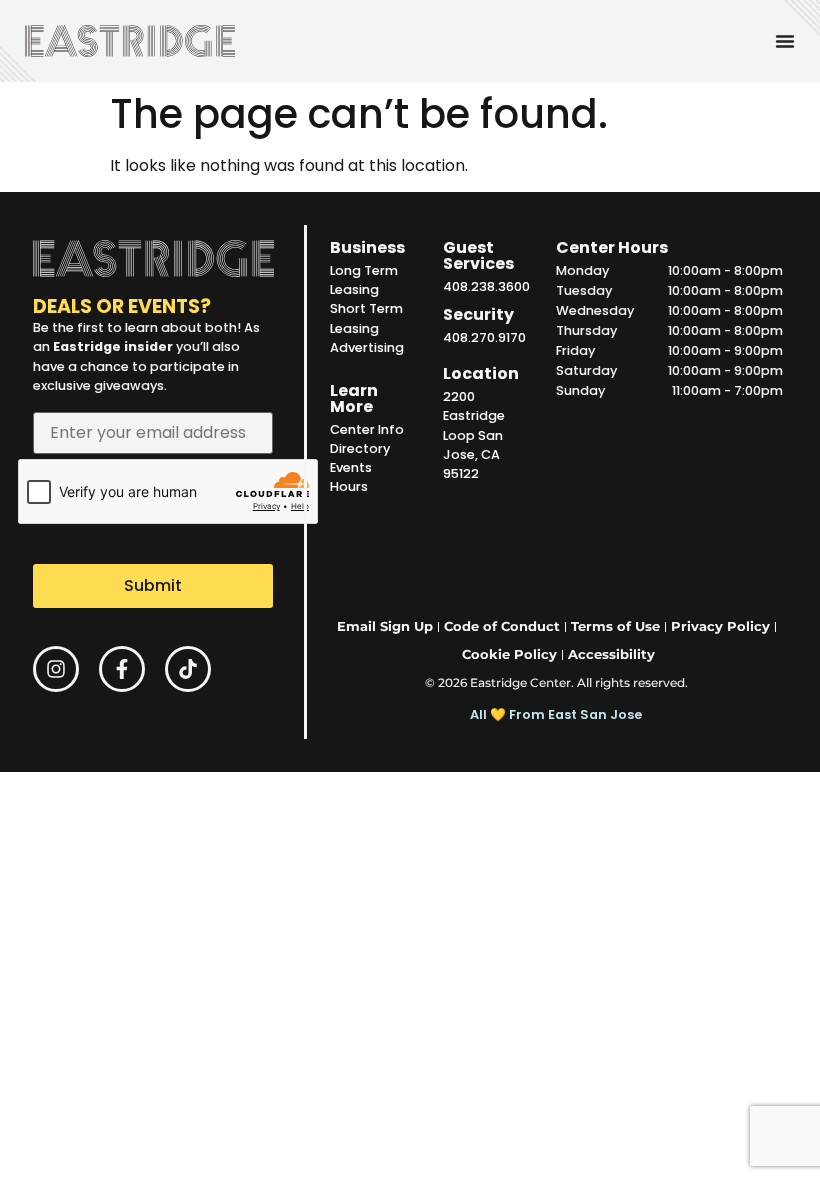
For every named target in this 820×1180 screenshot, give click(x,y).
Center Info (367, 429)
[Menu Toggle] (785, 41)
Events (351, 467)
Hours (349, 486)
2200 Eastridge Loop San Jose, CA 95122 (474, 435)
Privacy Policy (720, 626)
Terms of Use (615, 626)
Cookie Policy (509, 654)
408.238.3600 (486, 286)
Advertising (367, 347)
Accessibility (611, 654)
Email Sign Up (385, 626)
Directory (360, 448)
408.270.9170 (484, 337)
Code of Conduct (502, 626)
